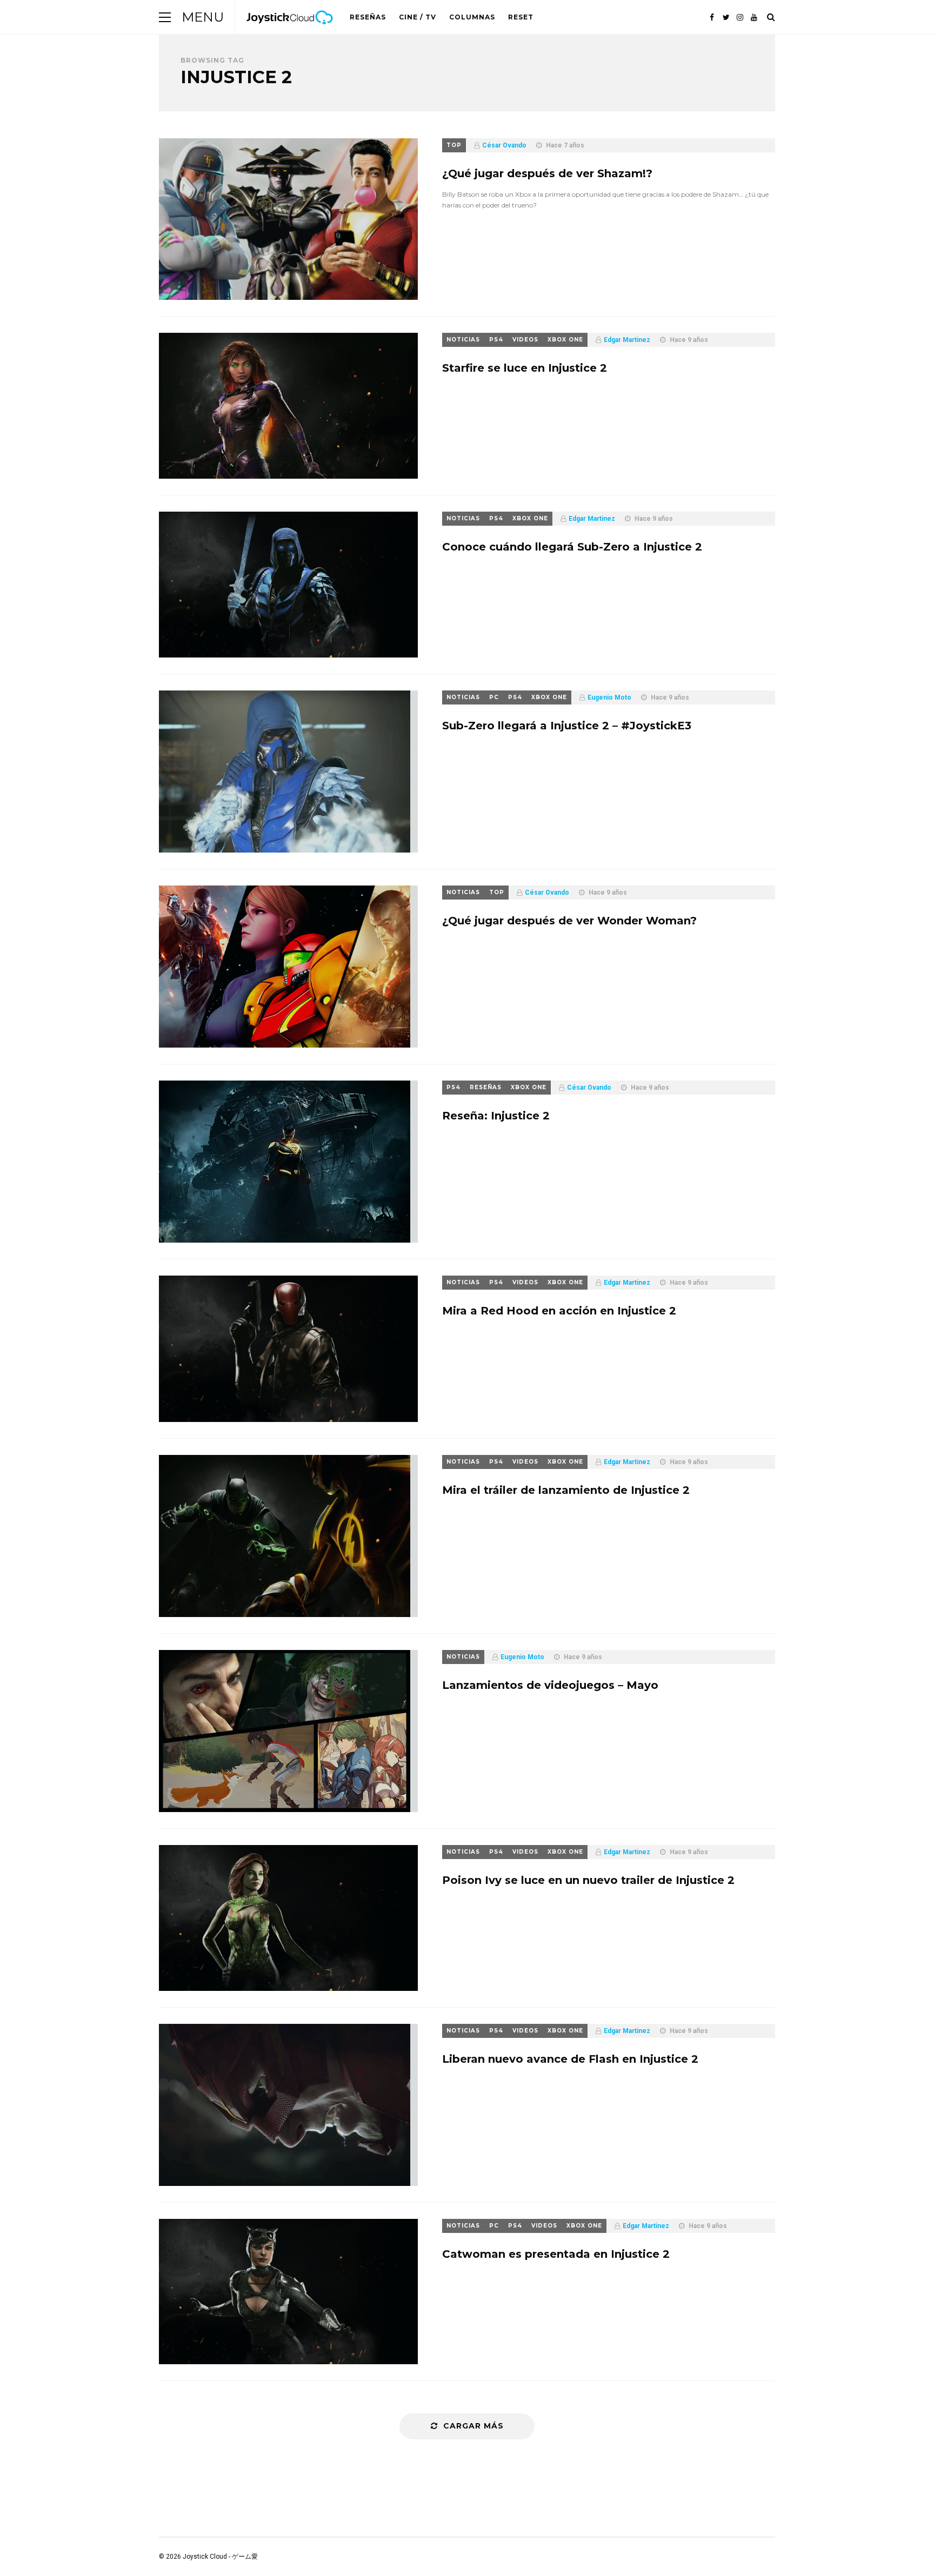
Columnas (472, 17)
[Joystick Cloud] (290, 32)
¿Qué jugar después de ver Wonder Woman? (569, 921)
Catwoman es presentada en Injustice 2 (556, 2254)
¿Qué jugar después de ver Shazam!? (547, 173)
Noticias (463, 340)
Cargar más (473, 2426)
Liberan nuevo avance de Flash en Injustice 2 (570, 2059)
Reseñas (368, 17)
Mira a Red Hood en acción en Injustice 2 (559, 1311)
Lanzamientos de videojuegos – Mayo (550, 1685)
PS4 (496, 340)
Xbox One (565, 340)
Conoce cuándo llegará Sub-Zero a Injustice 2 (572, 547)
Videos (525, 340)
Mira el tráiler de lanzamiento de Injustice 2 (566, 1490)
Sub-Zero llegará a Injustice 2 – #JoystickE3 (567, 726)
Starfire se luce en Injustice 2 (525, 368)
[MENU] (165, 17)
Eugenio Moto (609, 697)
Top (454, 145)
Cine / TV (418, 17)
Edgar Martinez (627, 340)
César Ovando (504, 145)
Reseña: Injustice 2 (496, 1116)
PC (494, 697)
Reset (521, 17)
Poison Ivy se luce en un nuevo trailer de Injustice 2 (588, 1880)
